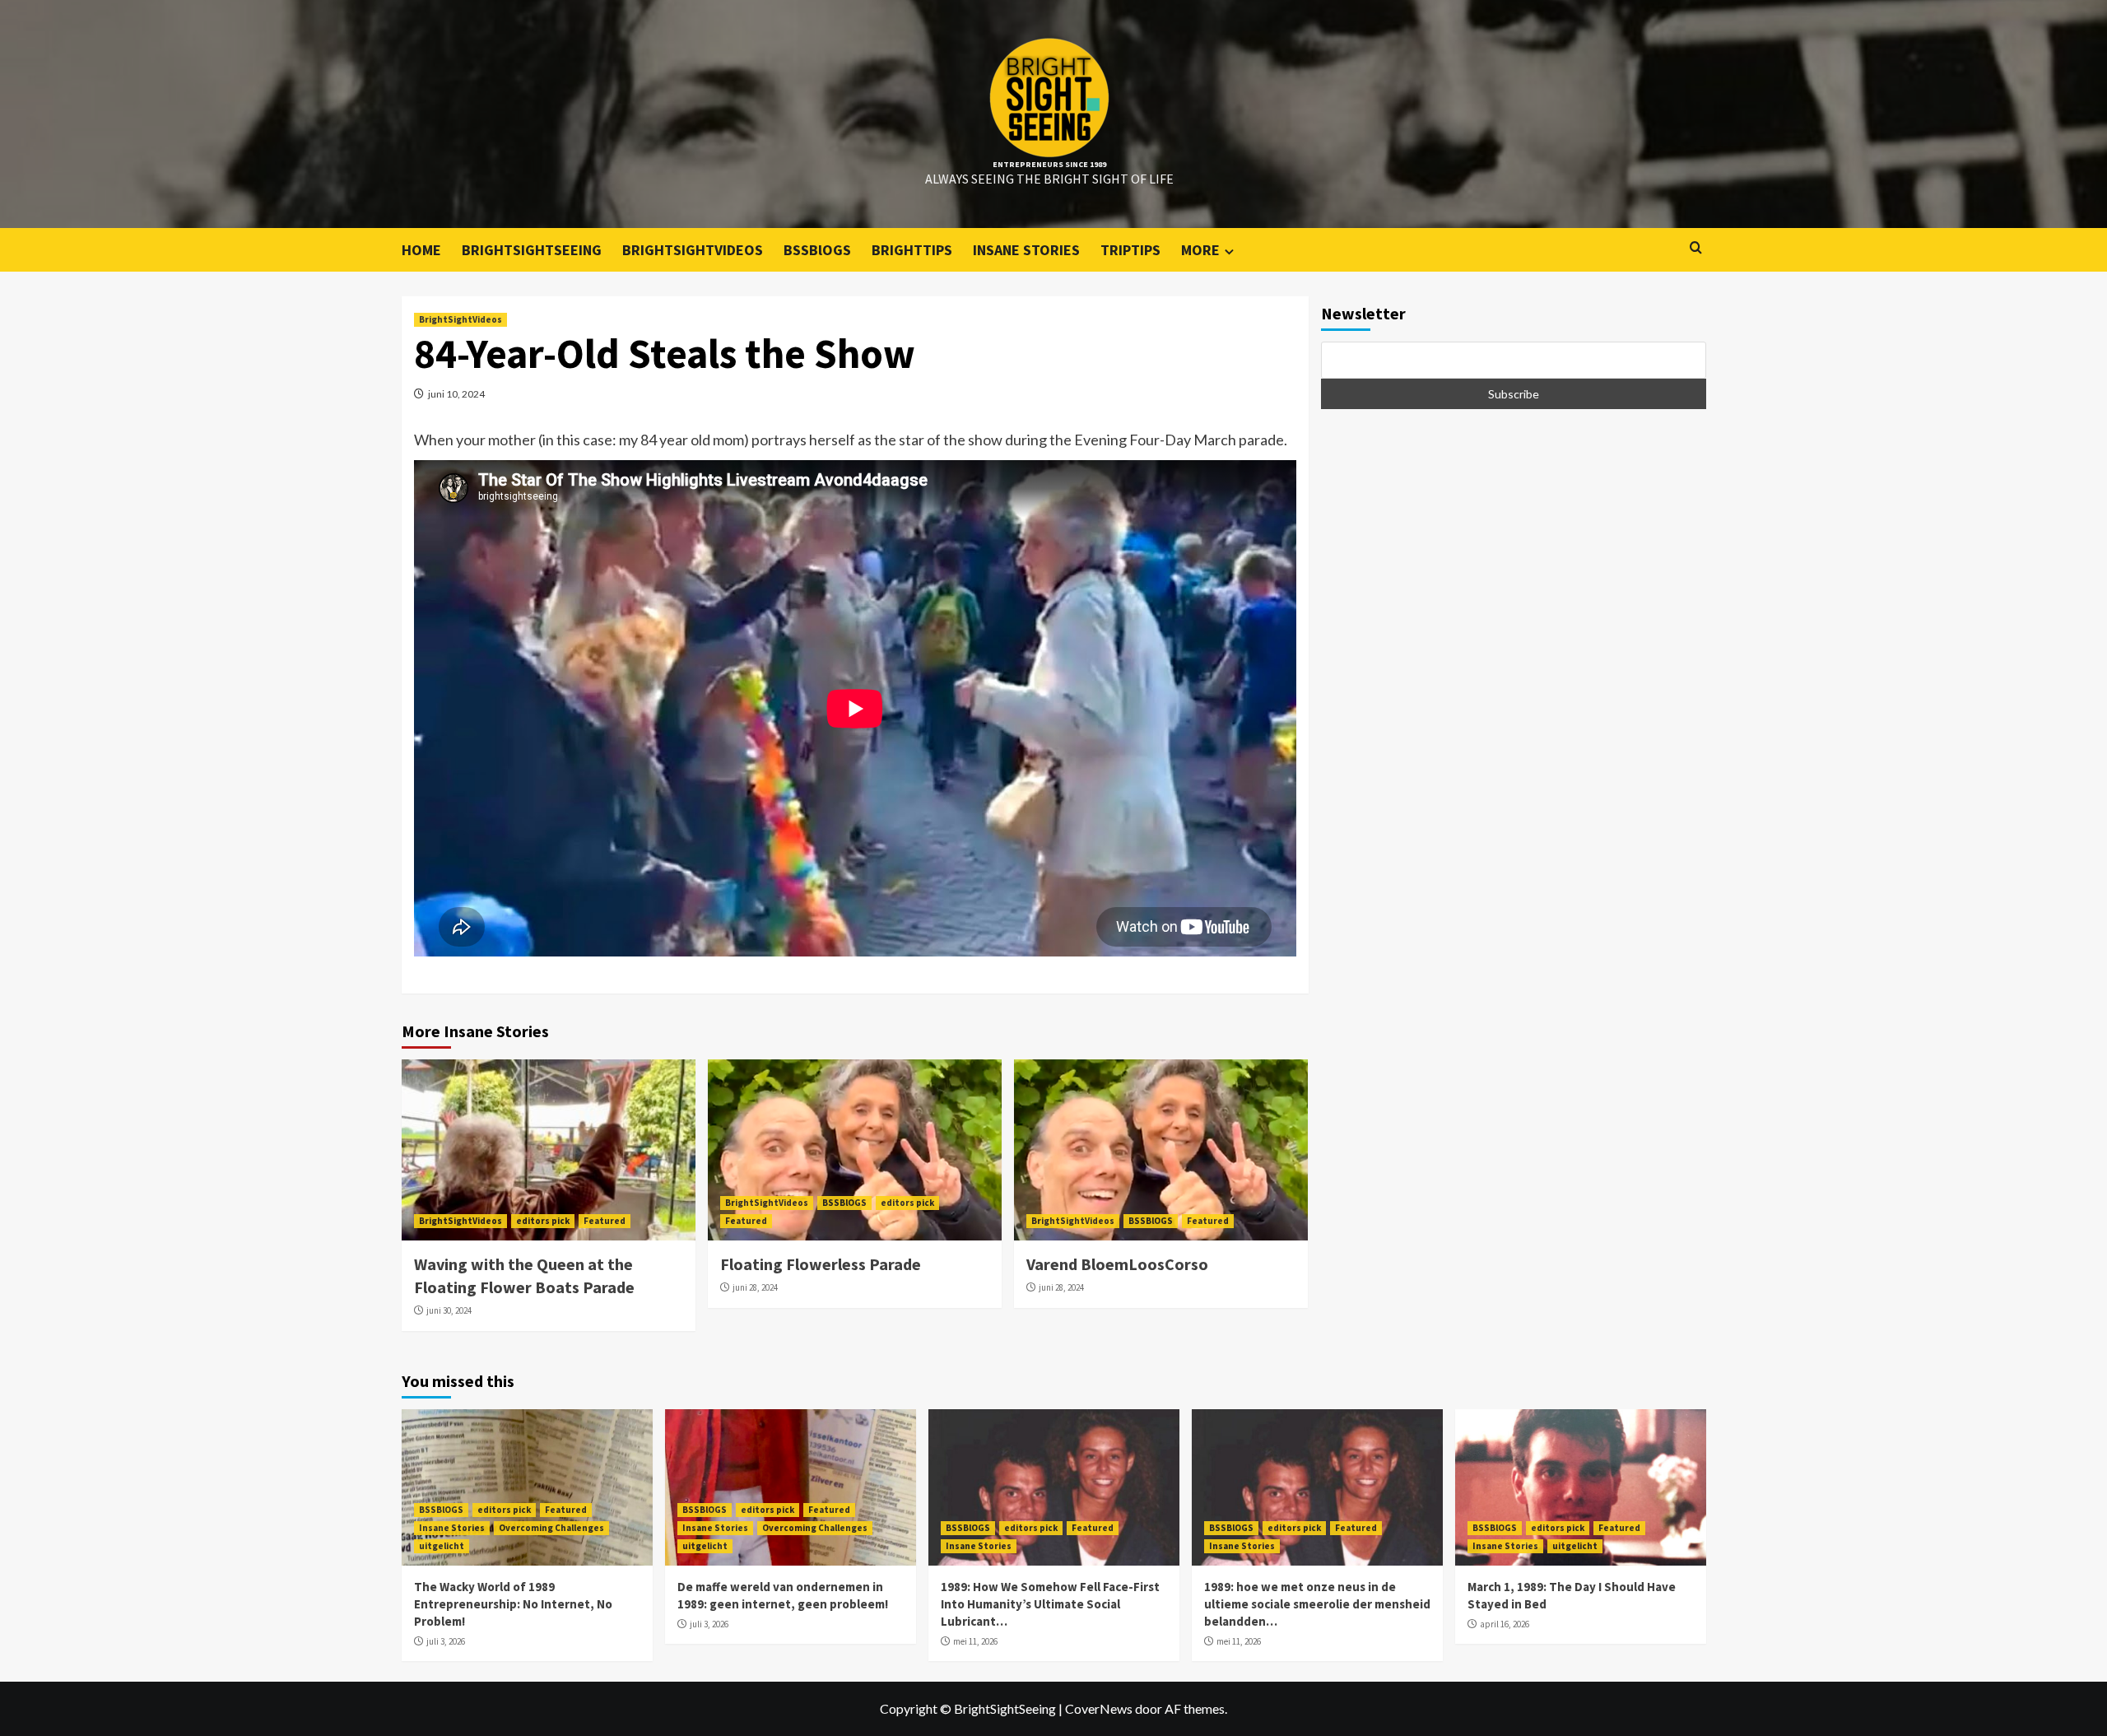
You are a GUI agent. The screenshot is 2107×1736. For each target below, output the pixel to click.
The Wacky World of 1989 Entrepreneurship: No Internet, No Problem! (513, 1604)
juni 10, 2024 (456, 394)
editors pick (543, 1221)
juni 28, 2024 (755, 1287)
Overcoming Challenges (551, 1528)
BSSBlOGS (817, 250)
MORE (1200, 250)
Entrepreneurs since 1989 (1049, 164)
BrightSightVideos (460, 319)
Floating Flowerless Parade (821, 1264)
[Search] (1696, 248)
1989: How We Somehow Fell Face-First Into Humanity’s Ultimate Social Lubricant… (1050, 1604)
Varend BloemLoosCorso (1117, 1264)
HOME (421, 250)
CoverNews (1099, 1708)
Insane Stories (452, 1528)
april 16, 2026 (1505, 1624)
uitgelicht (442, 1546)
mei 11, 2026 (975, 1641)
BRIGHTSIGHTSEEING (532, 250)
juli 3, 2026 (446, 1641)
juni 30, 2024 (449, 1310)
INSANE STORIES (1026, 250)
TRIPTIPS (1130, 250)
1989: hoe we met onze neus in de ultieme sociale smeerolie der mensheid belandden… (1317, 1604)
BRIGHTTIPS (912, 250)
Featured (605, 1221)
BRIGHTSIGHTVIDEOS (693, 250)
